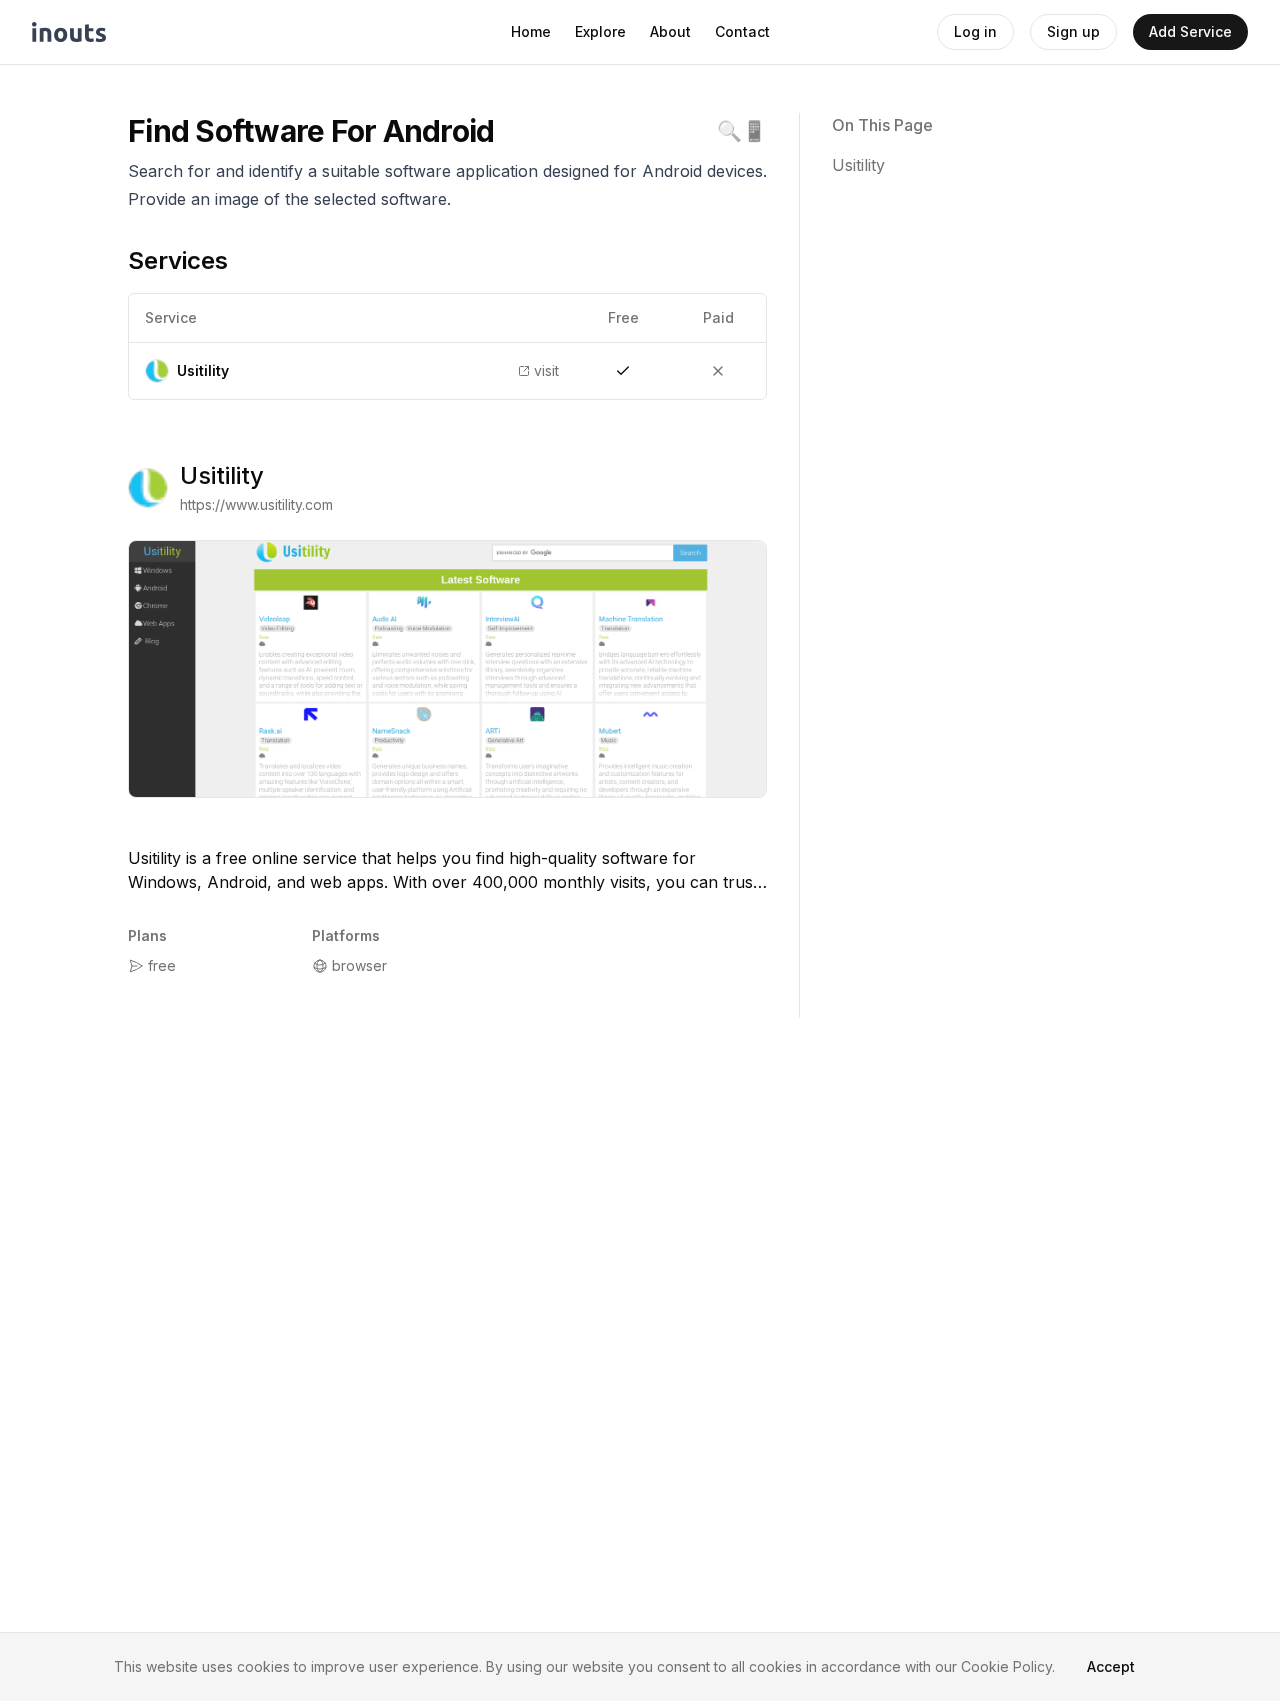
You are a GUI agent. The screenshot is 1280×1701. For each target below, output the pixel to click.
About (670, 31)
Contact (742, 31)
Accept (1111, 1666)
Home (531, 31)
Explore (600, 31)
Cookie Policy (1006, 1666)
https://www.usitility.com (256, 504)
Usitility (222, 475)
